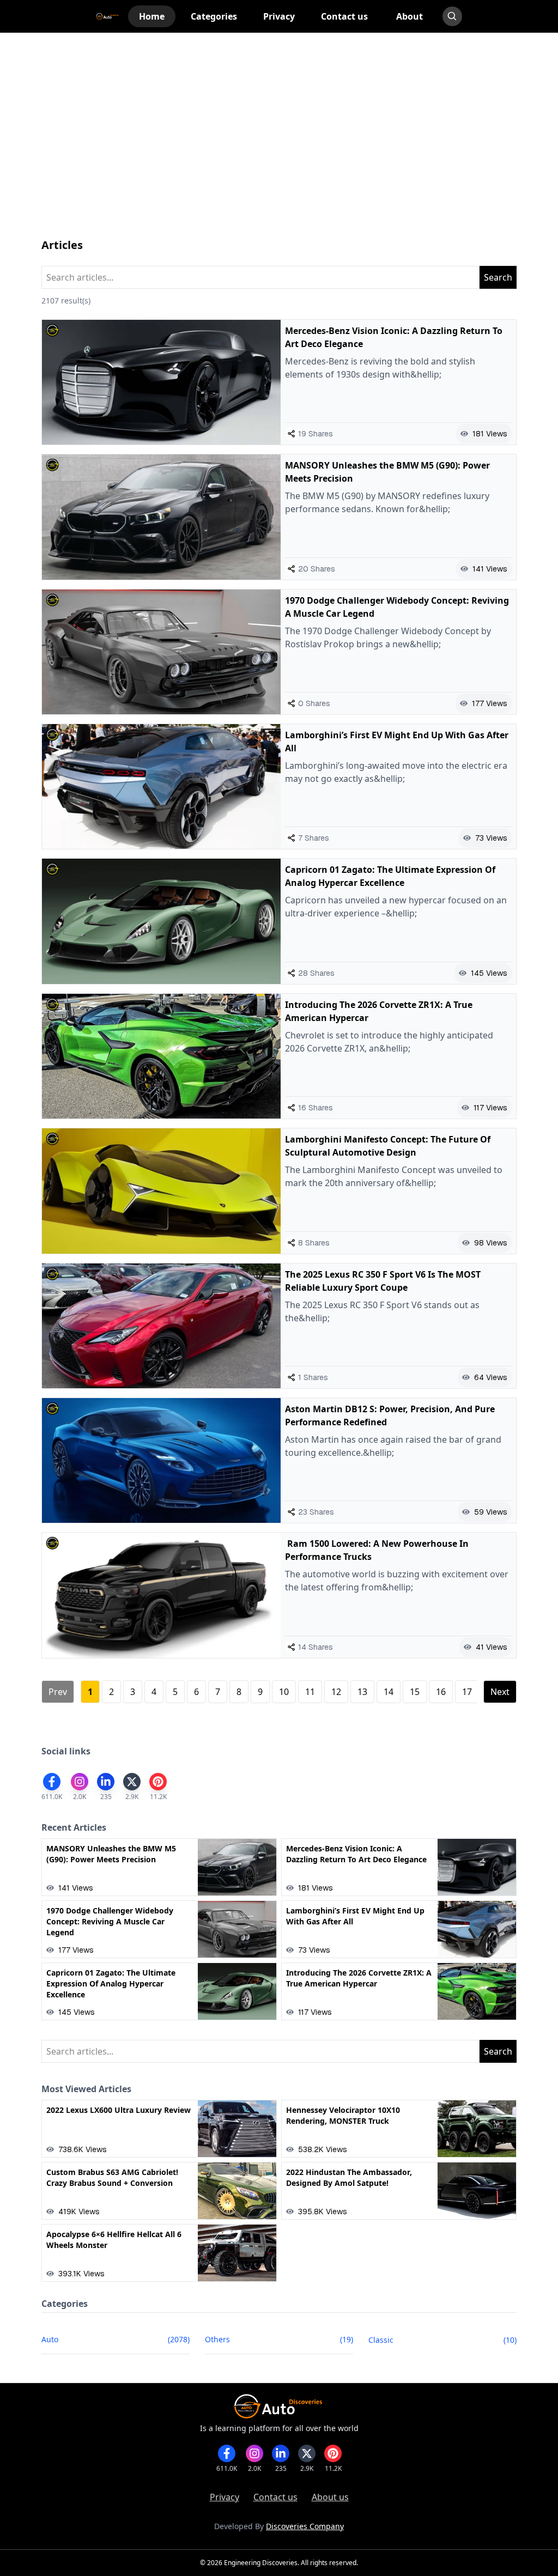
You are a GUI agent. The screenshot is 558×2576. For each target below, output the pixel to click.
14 (389, 1692)
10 (284, 1692)
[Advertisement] (279, 146)
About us (330, 2497)
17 (467, 1692)
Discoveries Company (305, 2526)
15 (415, 1692)
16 (441, 1692)
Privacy (225, 2497)
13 (362, 1692)
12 (336, 1692)
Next (500, 1692)
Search (498, 277)
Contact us (275, 2497)
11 (310, 1692)
